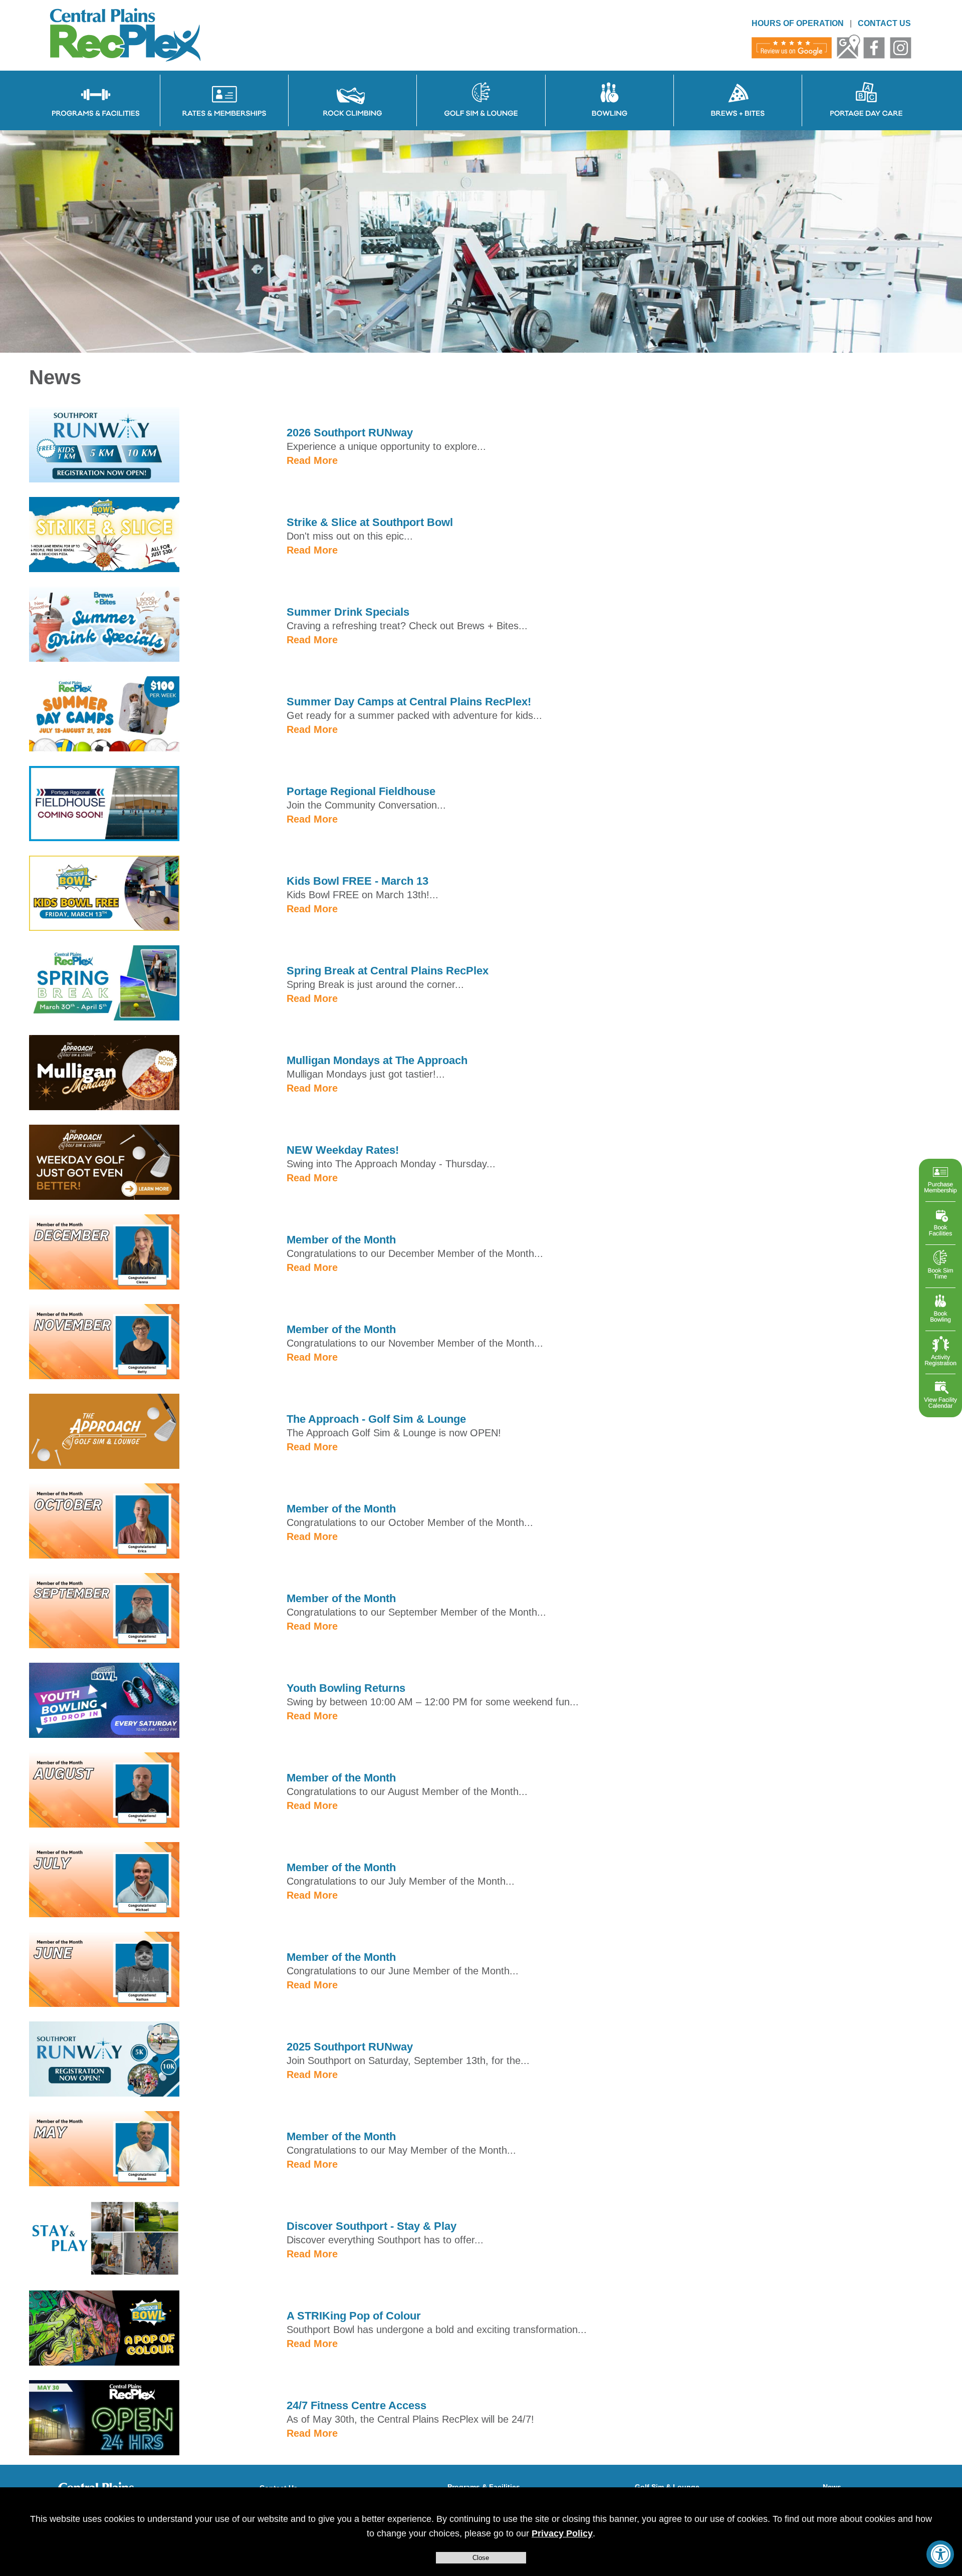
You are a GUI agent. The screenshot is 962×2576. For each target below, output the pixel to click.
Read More (312, 460)
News (832, 2487)
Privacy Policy (562, 2533)
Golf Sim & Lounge (667, 2487)
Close (481, 2558)
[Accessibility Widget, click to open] (940, 2554)
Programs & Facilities (484, 2487)
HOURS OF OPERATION (798, 23)
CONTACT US (884, 23)
